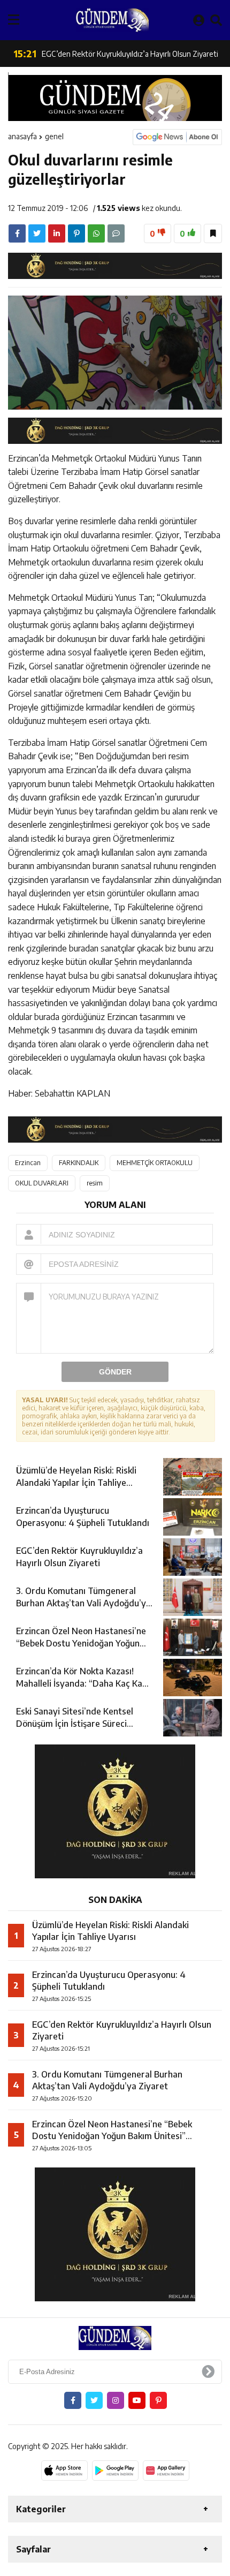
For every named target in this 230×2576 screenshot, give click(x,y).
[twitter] (37, 233)
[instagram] (116, 2400)
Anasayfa (22, 136)
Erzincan (28, 1163)
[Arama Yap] (216, 20)
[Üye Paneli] (199, 20)
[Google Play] (115, 2471)
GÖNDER (115, 1372)
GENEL (54, 136)
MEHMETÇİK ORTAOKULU (155, 1163)
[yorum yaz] (116, 233)
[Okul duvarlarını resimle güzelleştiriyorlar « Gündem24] (112, 20)
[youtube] (137, 2400)
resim (95, 1183)
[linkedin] (57, 233)
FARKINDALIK (79, 1163)
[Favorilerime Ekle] (213, 233)
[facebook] (17, 233)
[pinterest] (76, 233)
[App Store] (64, 2471)
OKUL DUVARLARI (42, 1183)
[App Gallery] (166, 2471)
